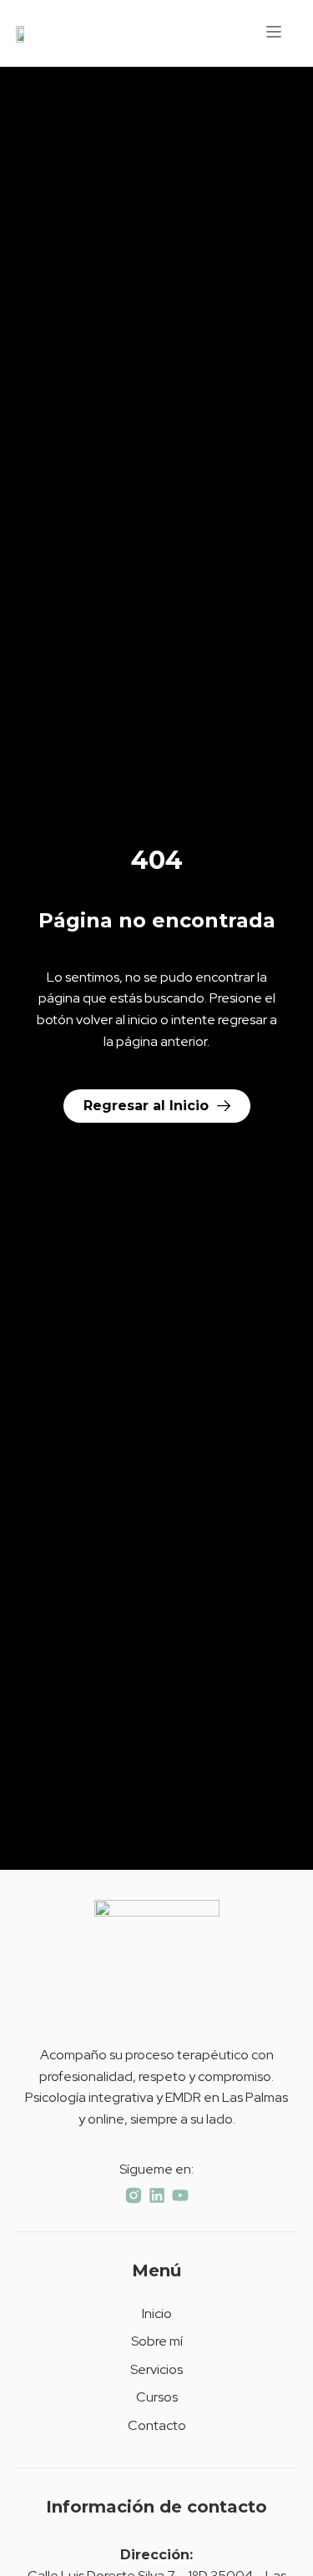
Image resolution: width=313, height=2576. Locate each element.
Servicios (156, 2369)
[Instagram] (134, 2195)
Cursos (157, 2397)
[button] (274, 33)
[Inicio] (24, 33)
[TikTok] (157, 2195)
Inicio (157, 2313)
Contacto (157, 2425)
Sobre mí (157, 2341)
